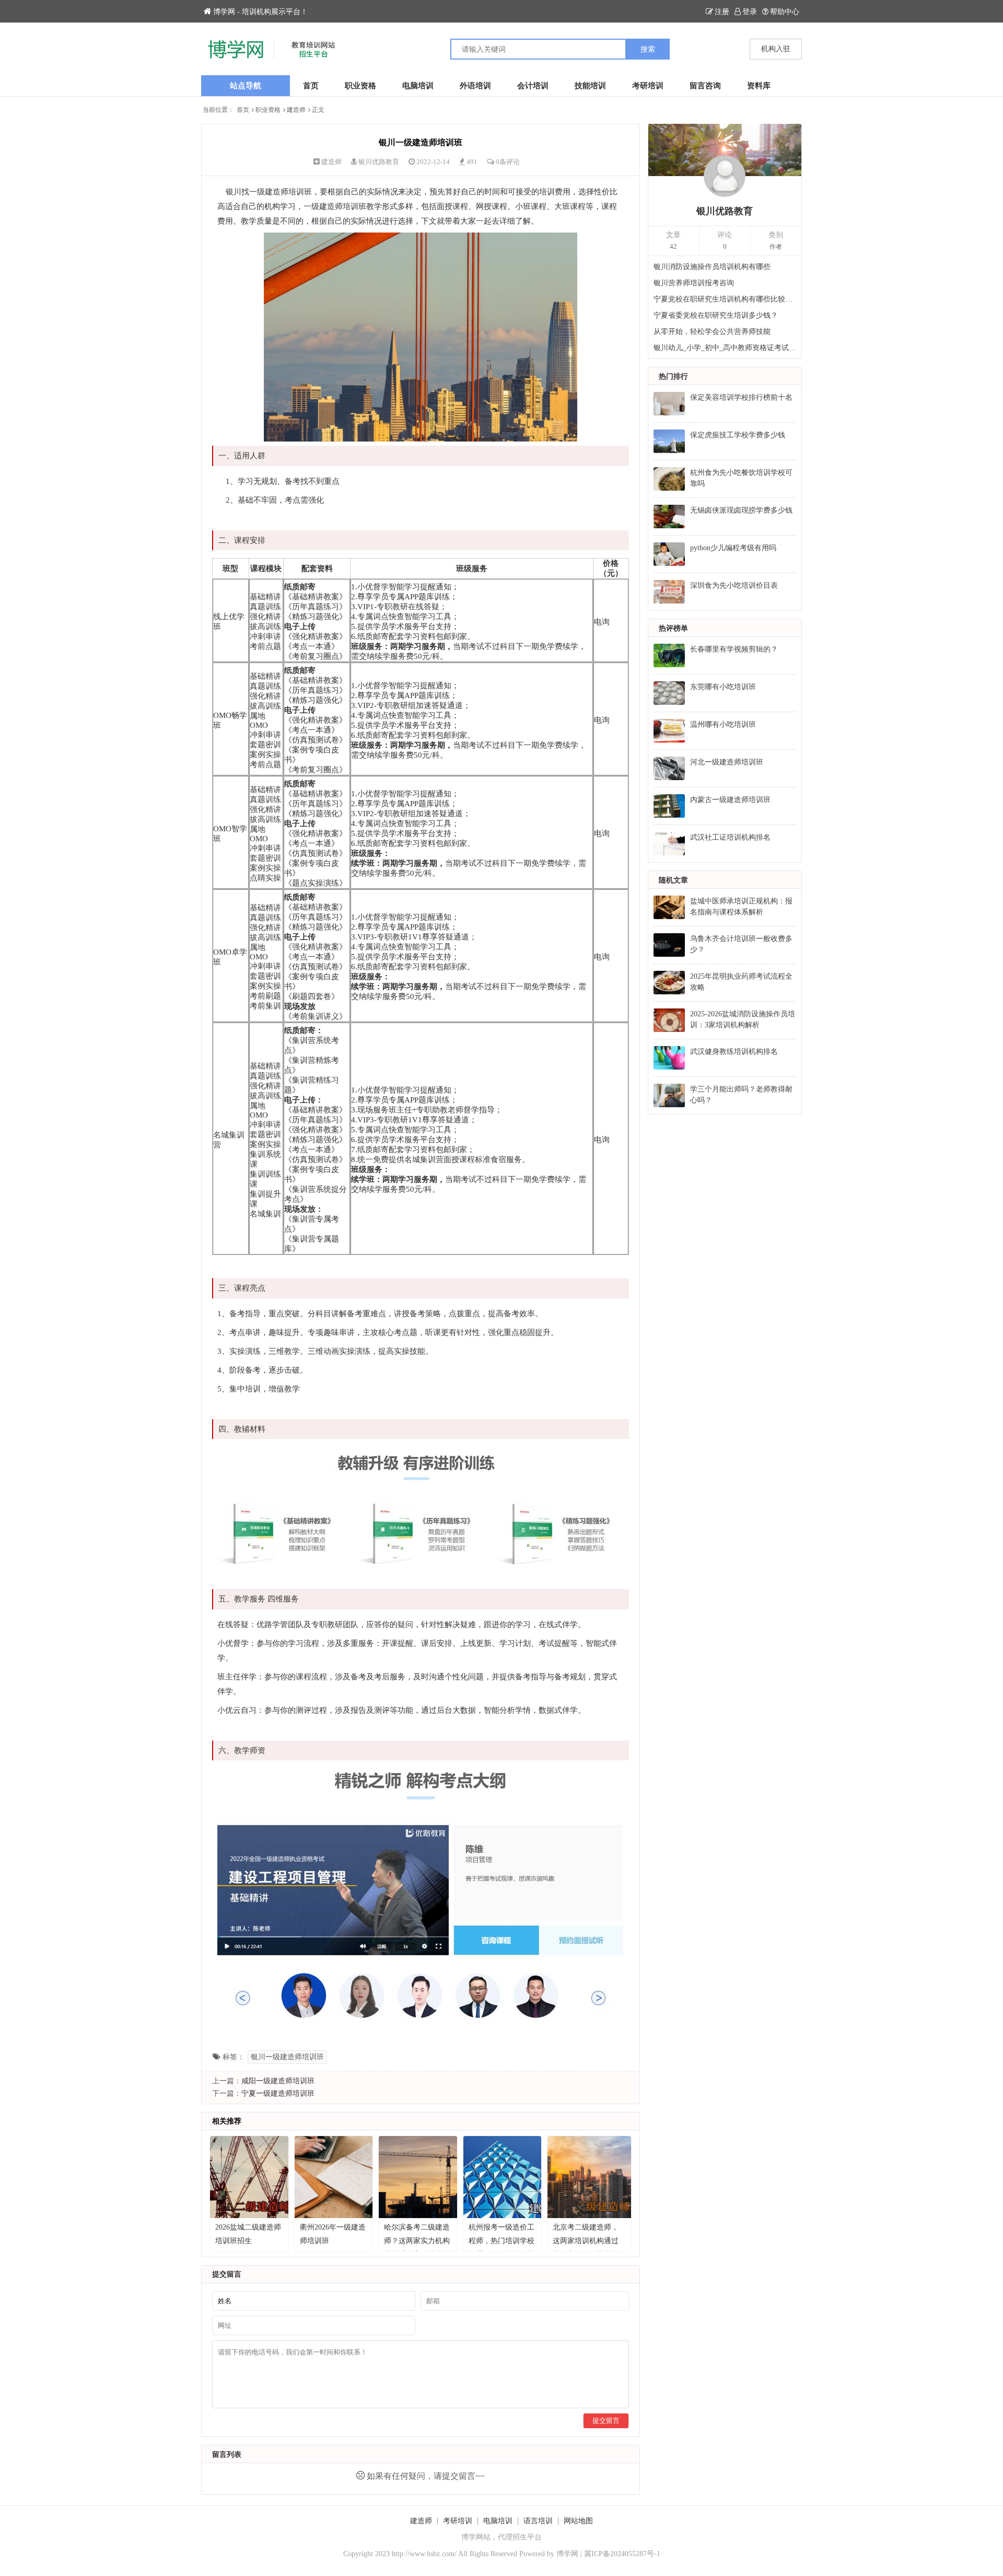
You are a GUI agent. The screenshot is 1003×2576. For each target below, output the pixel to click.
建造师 (296, 110)
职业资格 (360, 86)
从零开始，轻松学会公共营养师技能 (712, 332)
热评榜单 (673, 628)
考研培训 (648, 86)
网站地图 (578, 2521)
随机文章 (673, 880)
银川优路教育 (379, 162)
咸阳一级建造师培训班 (278, 2081)
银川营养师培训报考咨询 (694, 283)
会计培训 (533, 86)
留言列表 (227, 2455)
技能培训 (590, 86)
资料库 (759, 86)
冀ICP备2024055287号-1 (622, 2554)
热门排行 (673, 376)
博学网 (567, 2554)
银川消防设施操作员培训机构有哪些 (712, 267)
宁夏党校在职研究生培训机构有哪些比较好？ (725, 299)
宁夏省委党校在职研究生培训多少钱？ (716, 315)
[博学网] (351, 49)
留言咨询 (705, 86)
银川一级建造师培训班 (287, 2057)
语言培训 (538, 2521)
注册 (722, 12)
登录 (750, 12)
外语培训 (475, 86)
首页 (311, 86)
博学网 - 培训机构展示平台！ (260, 12)
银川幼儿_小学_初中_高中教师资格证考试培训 (725, 348)
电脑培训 (418, 86)
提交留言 (606, 2421)
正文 (318, 110)
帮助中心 (785, 12)
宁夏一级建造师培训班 (278, 2093)
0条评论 (508, 162)
